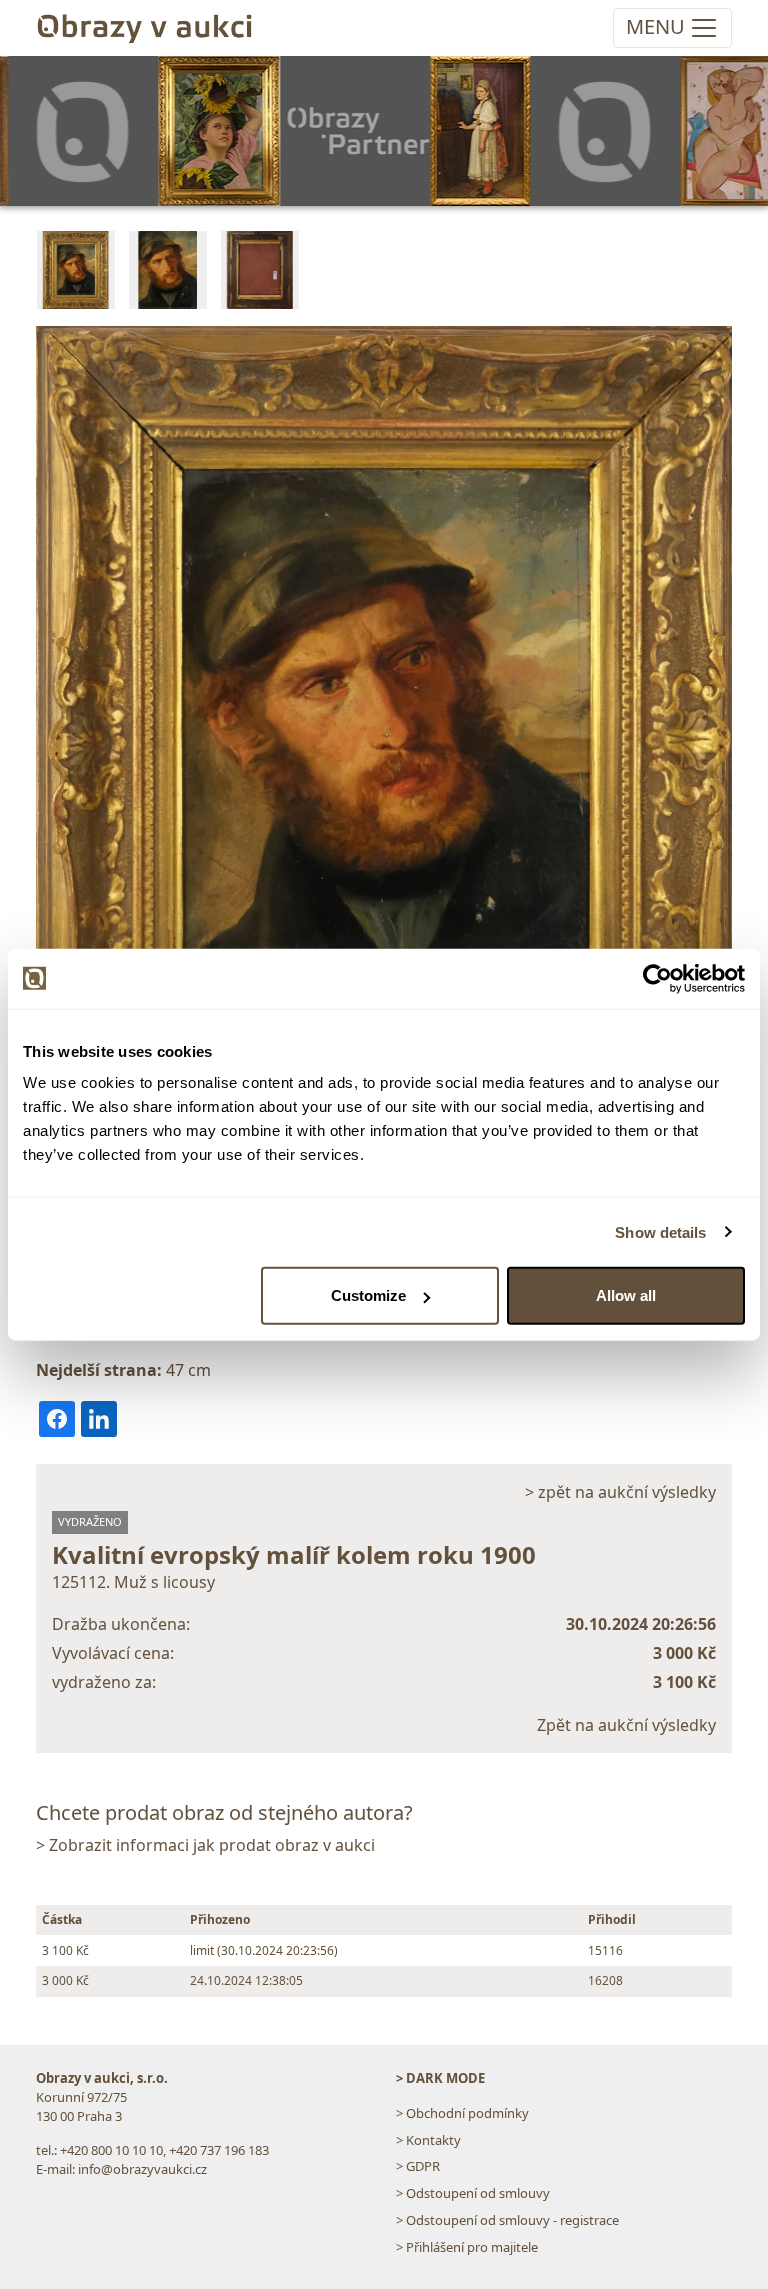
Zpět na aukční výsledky (626, 1725)
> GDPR (418, 2166)
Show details (660, 1231)
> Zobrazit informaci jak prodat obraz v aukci (205, 1845)
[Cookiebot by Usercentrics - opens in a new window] (657, 978)
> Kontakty (428, 2140)
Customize (368, 1295)
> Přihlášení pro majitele (467, 2247)
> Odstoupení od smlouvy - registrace (507, 2220)
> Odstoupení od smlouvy (473, 2193)
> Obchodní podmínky (462, 2113)
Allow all (626, 1295)
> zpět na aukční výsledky (620, 1492)
